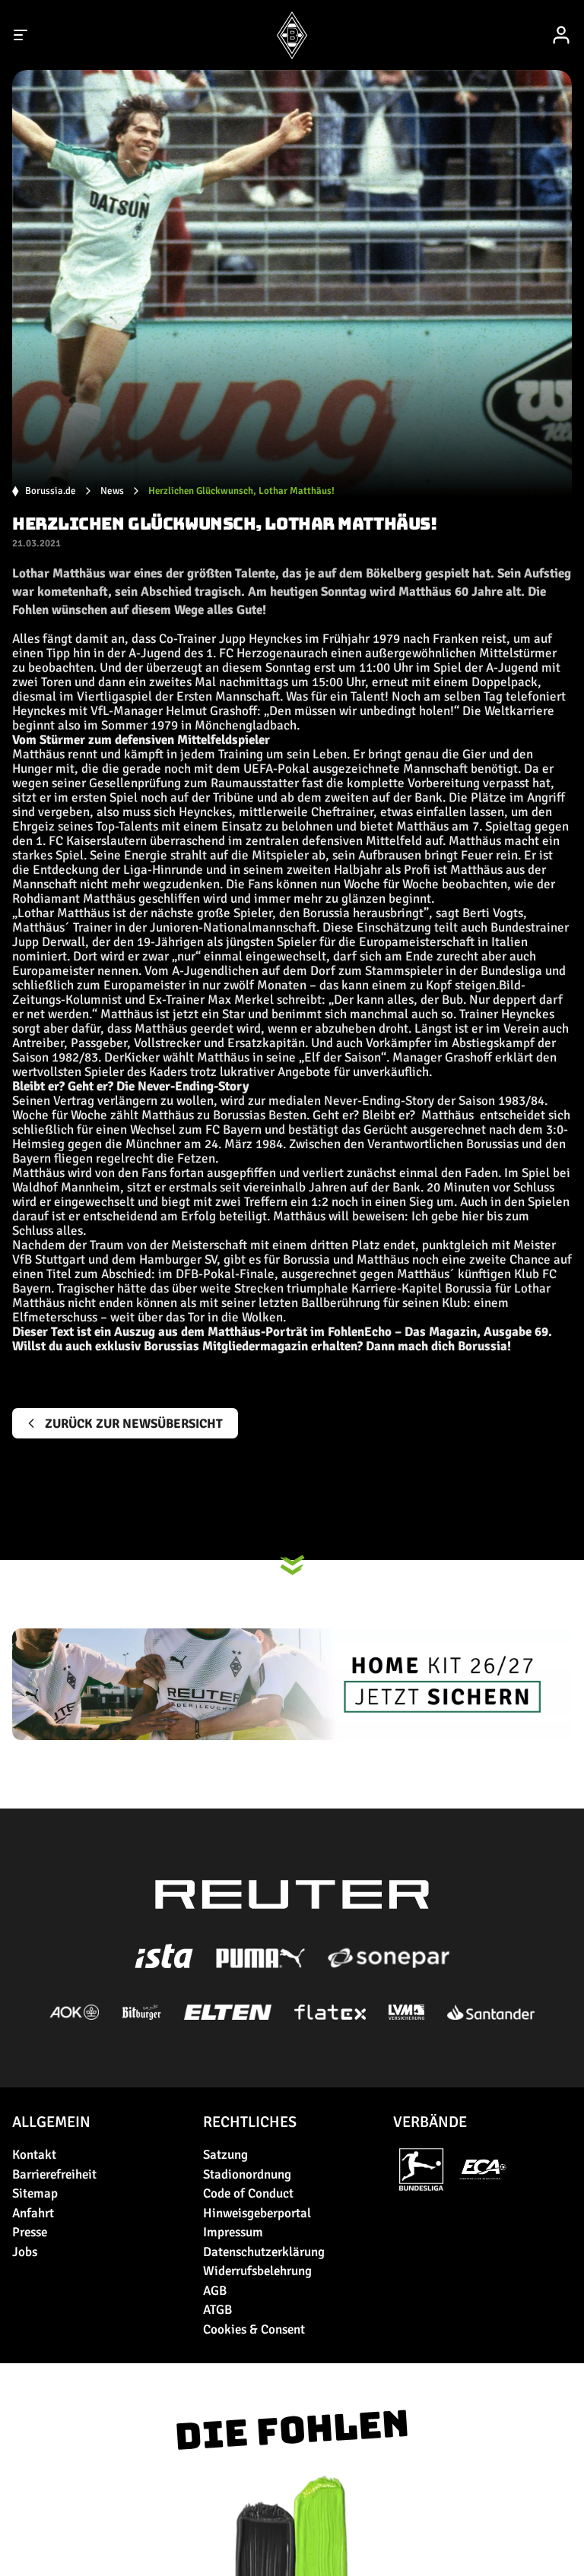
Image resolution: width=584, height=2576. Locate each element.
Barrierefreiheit (54, 2174)
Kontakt (34, 2155)
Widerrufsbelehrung (257, 2271)
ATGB (217, 2310)
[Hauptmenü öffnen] (21, 35)
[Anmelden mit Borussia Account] (561, 35)
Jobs (25, 2252)
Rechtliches (250, 2122)
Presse (30, 2232)
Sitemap (35, 2193)
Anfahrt (33, 2213)
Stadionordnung (247, 2174)
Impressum (233, 2232)
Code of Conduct (248, 2193)
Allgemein (51, 2122)
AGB (215, 2291)
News (112, 491)
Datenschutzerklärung (264, 2252)
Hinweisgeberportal (257, 2213)
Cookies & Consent (254, 2329)
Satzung (225, 2155)
